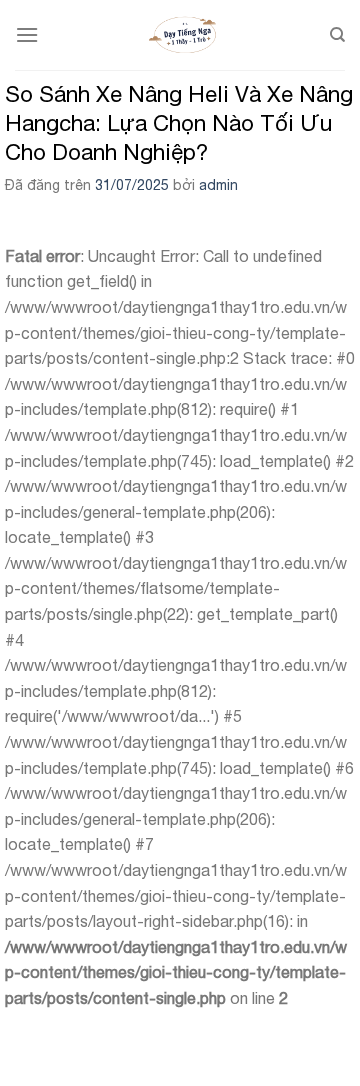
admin (218, 185)
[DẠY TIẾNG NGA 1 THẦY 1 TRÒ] (184, 35)
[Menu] (27, 34)
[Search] (337, 35)
